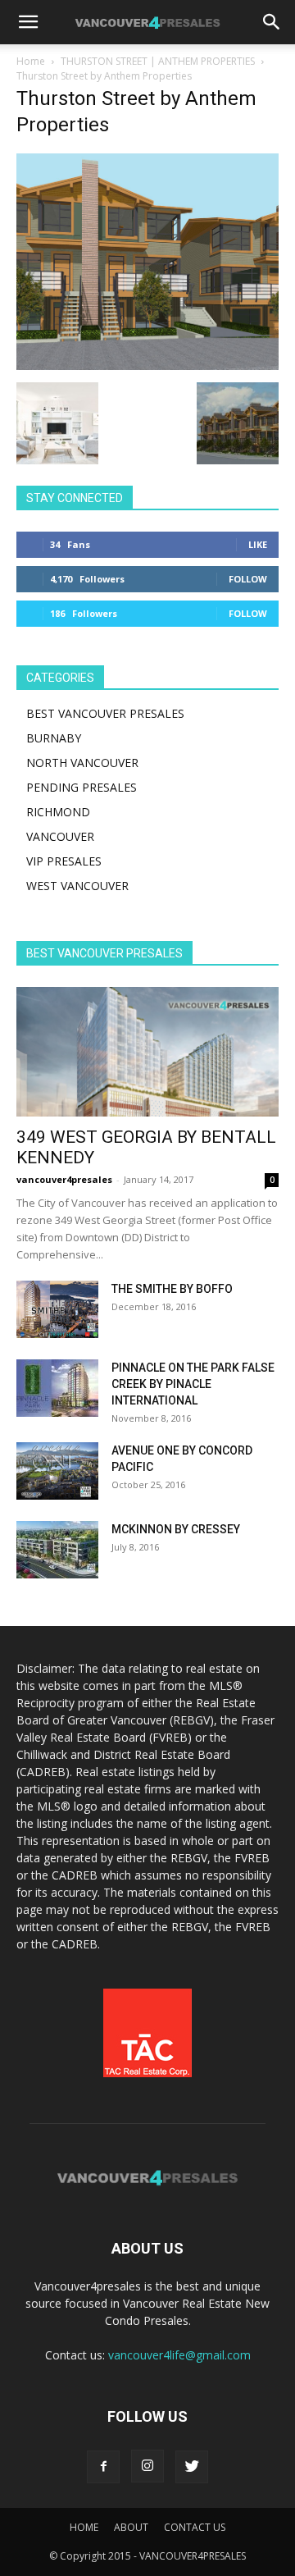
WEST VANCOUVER (77, 886)
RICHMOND (58, 812)
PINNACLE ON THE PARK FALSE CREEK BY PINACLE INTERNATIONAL (193, 1384)
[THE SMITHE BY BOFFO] (57, 1309)
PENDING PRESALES (82, 787)
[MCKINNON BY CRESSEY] (57, 1550)
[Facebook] (103, 2467)
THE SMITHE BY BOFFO (172, 1289)
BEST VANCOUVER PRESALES (105, 713)
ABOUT (131, 2527)
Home (31, 61)
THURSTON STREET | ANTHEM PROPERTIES (158, 61)
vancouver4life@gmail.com (179, 2355)
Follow (248, 579)
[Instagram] (147, 2466)
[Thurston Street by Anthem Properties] (147, 365)
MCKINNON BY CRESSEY (176, 1529)
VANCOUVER (60, 836)
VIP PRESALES (64, 861)
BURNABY (54, 738)
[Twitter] (192, 2467)
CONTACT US (195, 2527)
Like (258, 544)
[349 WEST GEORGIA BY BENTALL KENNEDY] (147, 1052)
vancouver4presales (64, 1179)
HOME (84, 2527)
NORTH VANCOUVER (82, 763)
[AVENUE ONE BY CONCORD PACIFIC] (57, 1471)
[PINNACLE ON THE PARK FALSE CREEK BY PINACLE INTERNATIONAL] (57, 1388)
